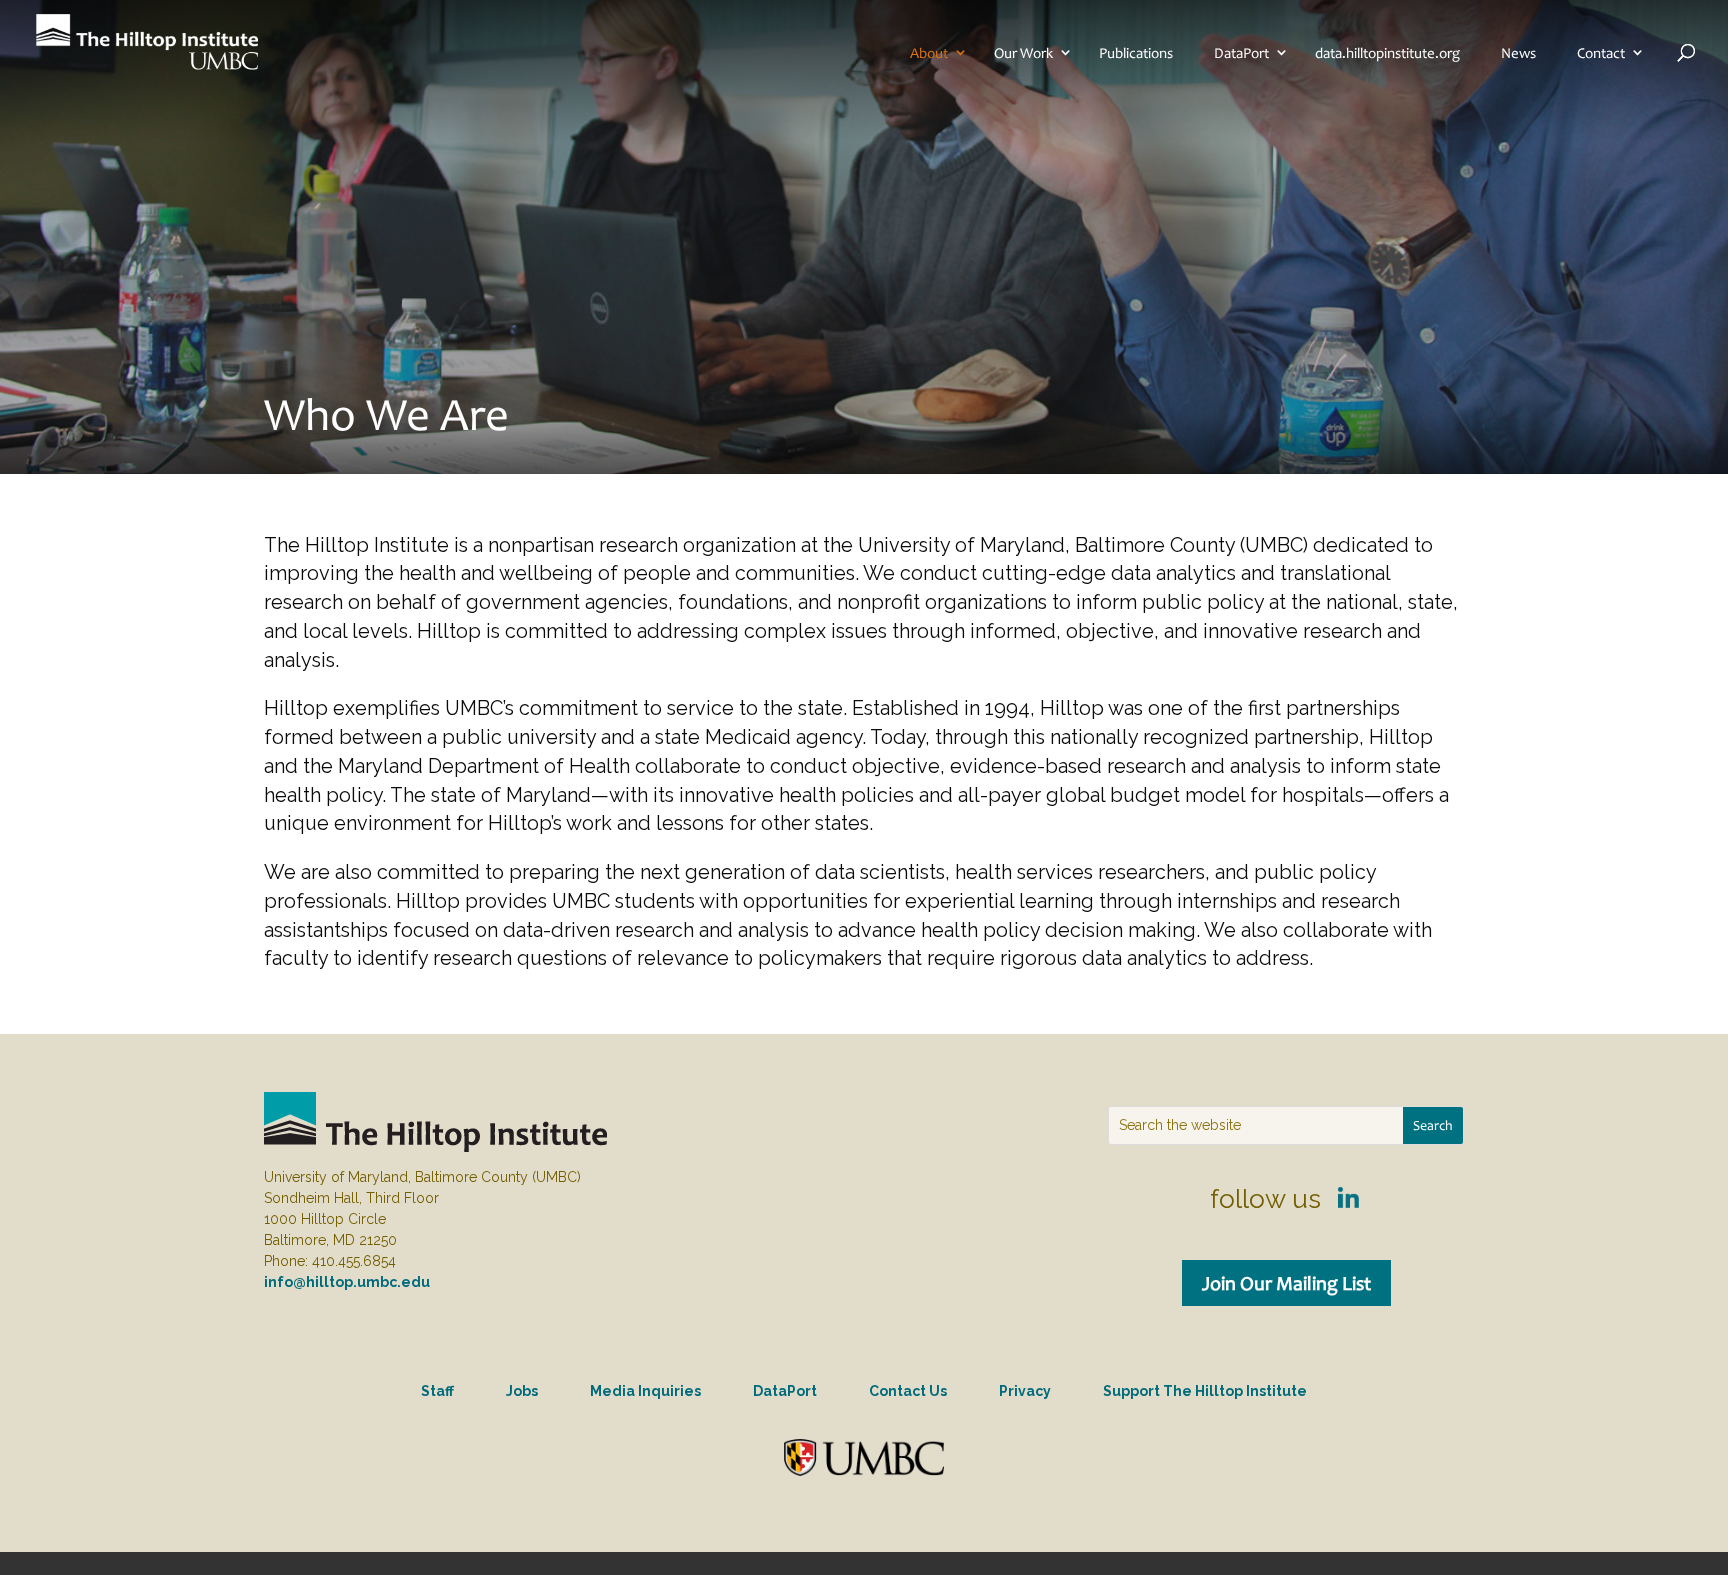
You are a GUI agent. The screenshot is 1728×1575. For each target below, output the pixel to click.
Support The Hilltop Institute (1205, 1391)
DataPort (1241, 53)
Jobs (522, 1391)
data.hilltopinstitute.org (1387, 53)
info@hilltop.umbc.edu (347, 1282)
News (1518, 53)
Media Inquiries (645, 1391)
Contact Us (908, 1391)
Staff (437, 1391)
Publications (1136, 53)
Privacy (1025, 1391)
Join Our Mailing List (1286, 1283)
